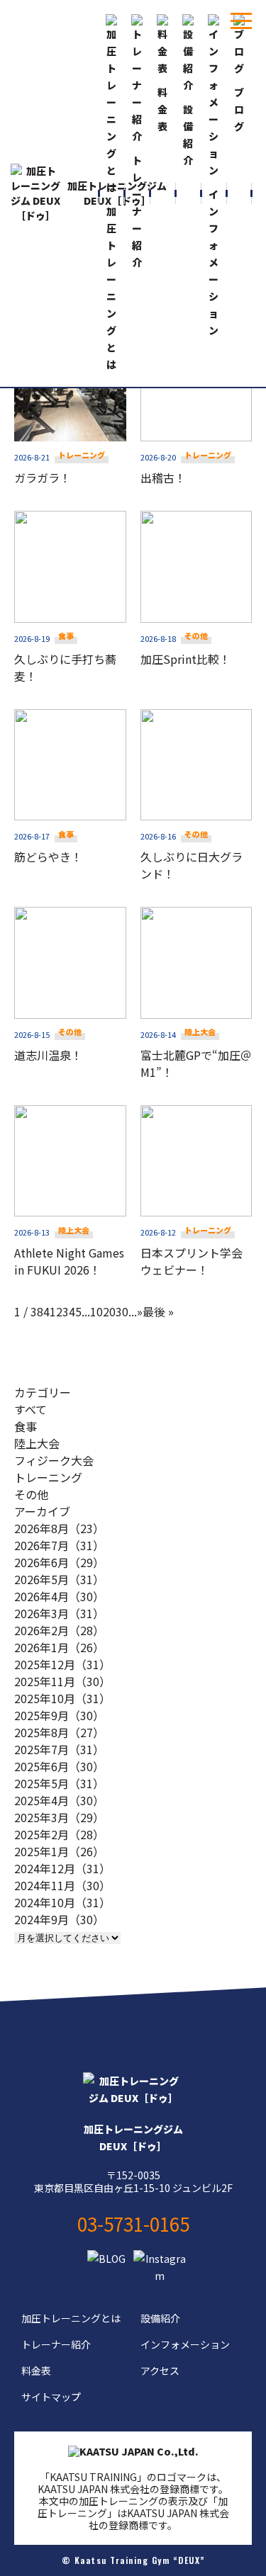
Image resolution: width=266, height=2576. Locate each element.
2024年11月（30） (62, 1885)
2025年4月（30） (59, 1800)
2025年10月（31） (62, 1698)
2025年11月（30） (62, 1681)
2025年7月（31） (59, 1749)
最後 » (158, 1311)
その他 (31, 1494)
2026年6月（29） (59, 1562)
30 (122, 1311)
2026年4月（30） (59, 1596)
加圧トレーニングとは (71, 2318)
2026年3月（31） (59, 1613)
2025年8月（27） (59, 1732)
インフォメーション (185, 2344)
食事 (26, 1426)
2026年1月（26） (59, 1647)
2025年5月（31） (59, 1783)
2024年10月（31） (62, 1902)
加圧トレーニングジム (133, 2137)
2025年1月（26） (59, 1851)
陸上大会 (37, 1443)
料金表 (36, 2371)
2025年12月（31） (62, 1664)
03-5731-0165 (133, 2224)
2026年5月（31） (59, 1579)
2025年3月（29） (59, 1817)
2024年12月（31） (62, 1868)
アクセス (160, 2371)
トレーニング (48, 1477)
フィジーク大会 (54, 1460)
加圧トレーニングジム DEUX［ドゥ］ (117, 193)
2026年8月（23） (59, 1528)
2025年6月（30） (59, 1766)
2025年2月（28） (59, 1834)
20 (109, 1311)
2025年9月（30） (59, 1715)
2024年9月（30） (59, 1919)
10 (96, 1311)
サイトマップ (51, 2397)
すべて (31, 1409)
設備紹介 (160, 2318)
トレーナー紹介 (56, 2344)
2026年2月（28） (59, 1630)
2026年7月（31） (59, 1545)
